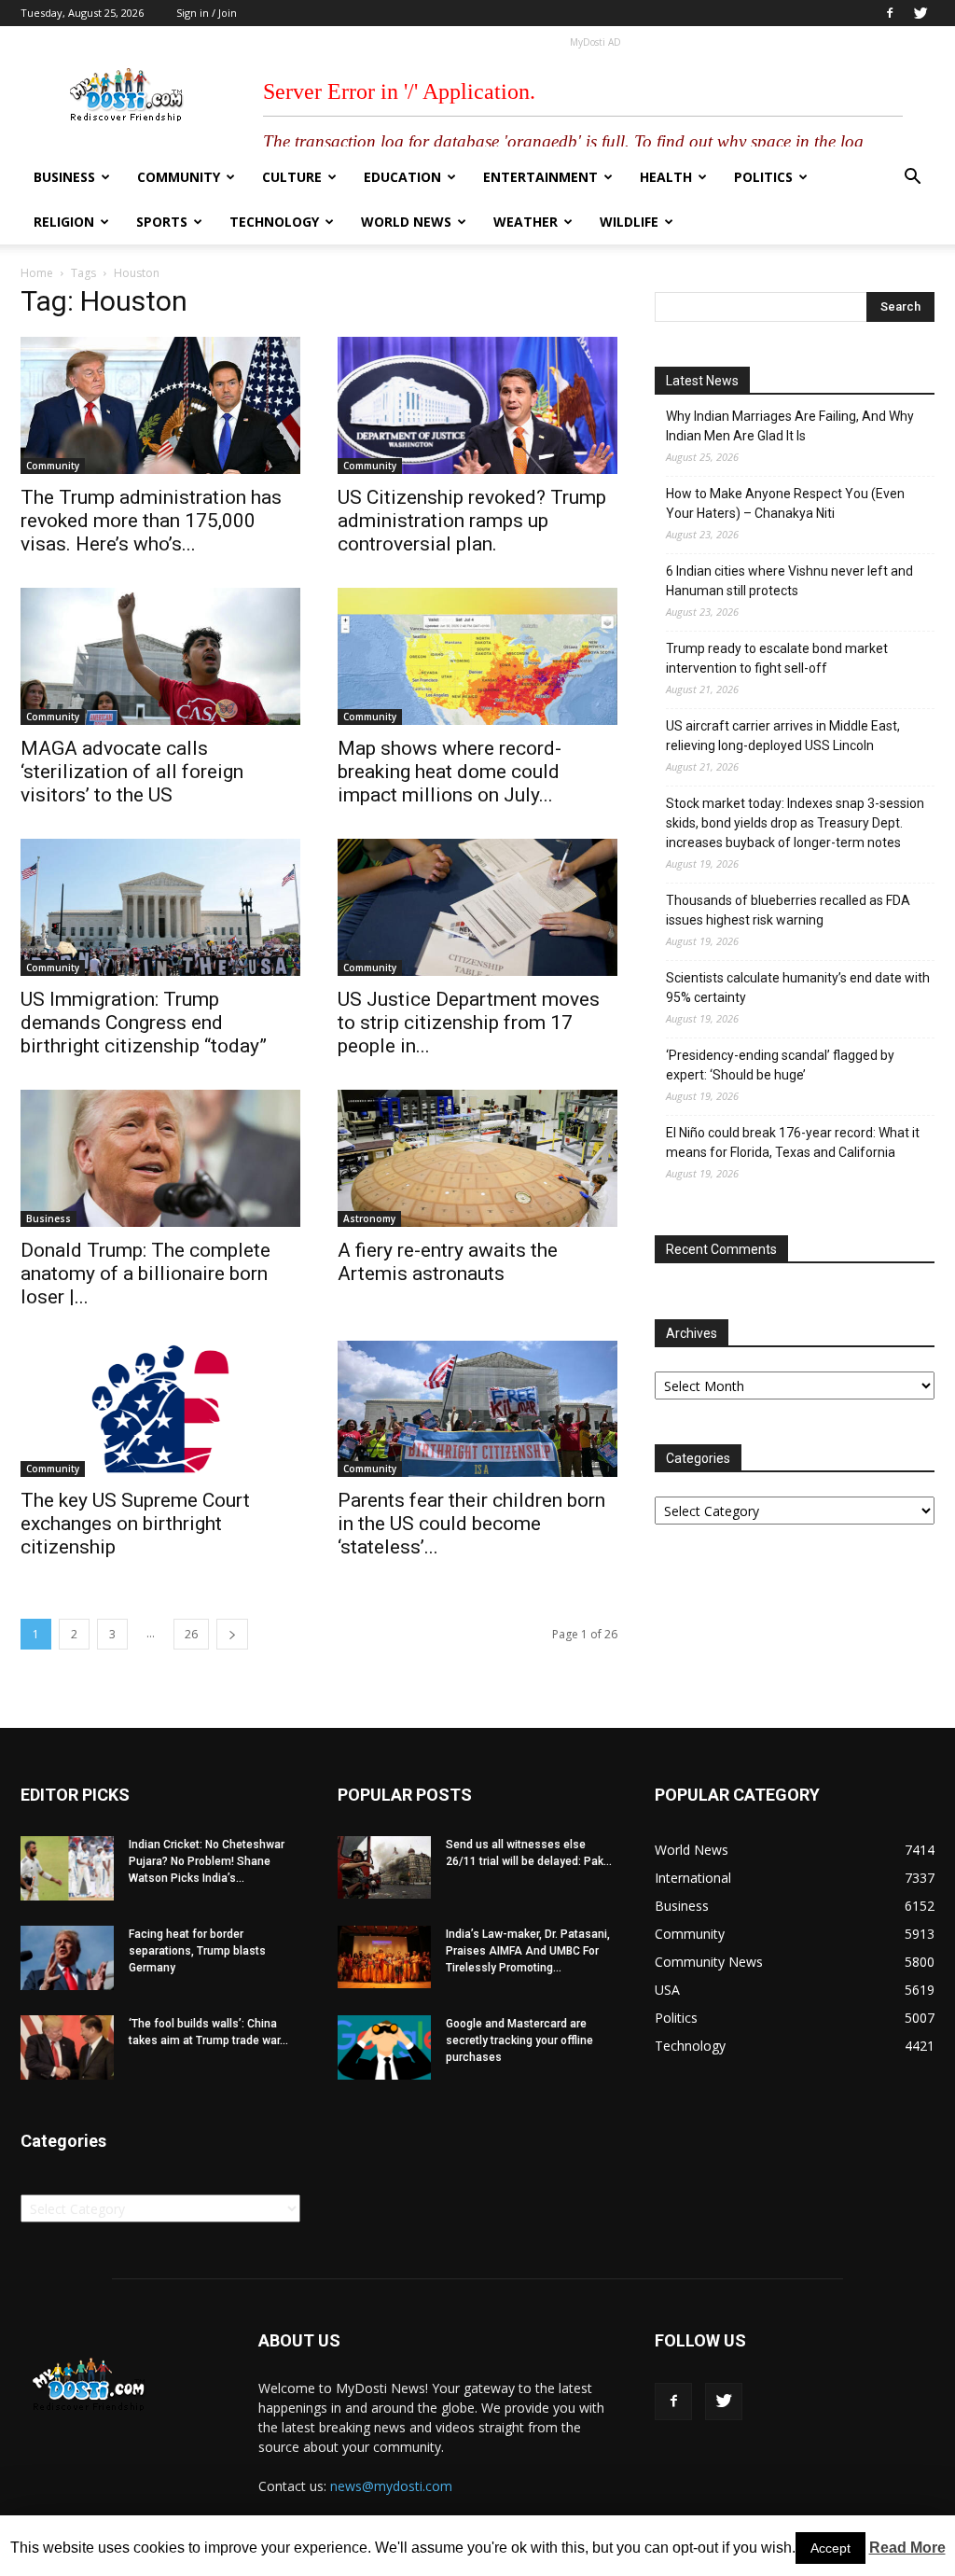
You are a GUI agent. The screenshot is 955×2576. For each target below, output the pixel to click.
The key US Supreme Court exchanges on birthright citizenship (135, 1524)
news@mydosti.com (391, 2486)
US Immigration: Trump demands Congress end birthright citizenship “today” (144, 1023)
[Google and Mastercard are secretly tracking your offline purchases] (384, 2047)
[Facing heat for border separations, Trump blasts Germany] (67, 1958)
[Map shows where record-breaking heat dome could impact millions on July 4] (477, 656)
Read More (907, 2548)
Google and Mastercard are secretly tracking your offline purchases (519, 2040)
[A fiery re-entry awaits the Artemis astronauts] (477, 1158)
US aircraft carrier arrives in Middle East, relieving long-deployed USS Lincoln (783, 736)
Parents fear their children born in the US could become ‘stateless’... (471, 1524)
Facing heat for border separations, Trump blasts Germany (197, 1951)
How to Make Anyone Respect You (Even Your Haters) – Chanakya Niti (785, 503)
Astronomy (369, 1218)
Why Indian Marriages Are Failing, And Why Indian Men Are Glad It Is (790, 426)
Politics (763, 177)
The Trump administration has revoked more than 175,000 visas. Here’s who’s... (151, 521)
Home (37, 273)
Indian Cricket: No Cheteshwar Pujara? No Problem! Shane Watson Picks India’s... (207, 1861)
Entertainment (540, 177)
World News (406, 222)
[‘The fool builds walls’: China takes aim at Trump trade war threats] (67, 2047)
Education (402, 177)
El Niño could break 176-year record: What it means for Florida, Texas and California (793, 1142)
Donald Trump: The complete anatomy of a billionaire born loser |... (145, 1274)
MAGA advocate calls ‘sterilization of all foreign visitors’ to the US (132, 772)
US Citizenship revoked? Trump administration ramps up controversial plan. (472, 521)
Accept (830, 2548)
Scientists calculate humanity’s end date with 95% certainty (798, 988)
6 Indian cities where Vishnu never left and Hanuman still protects (789, 581)
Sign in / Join (207, 13)
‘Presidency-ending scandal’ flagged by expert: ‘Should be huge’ (780, 1065)
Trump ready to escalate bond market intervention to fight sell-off (777, 658)
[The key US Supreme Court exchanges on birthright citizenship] (160, 1409)
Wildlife (629, 222)
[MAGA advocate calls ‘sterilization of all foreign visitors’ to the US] (160, 656)
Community (179, 177)
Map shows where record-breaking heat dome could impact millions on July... (450, 772)
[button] (912, 179)
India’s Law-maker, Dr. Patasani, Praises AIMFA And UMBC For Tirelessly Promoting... (528, 1951)
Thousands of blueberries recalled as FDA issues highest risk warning (788, 910)
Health (666, 177)
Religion (64, 222)
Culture (292, 177)
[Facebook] (890, 13)
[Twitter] (920, 13)
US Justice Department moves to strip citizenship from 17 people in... (469, 1023)
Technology (274, 222)
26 (191, 1634)
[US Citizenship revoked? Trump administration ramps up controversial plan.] (477, 405)
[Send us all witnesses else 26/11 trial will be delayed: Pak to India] (384, 1867)
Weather (526, 222)
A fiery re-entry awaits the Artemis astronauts (448, 1262)
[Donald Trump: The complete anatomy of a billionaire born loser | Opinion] (160, 1158)
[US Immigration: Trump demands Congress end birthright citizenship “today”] (160, 907)
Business (64, 177)
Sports (162, 222)
